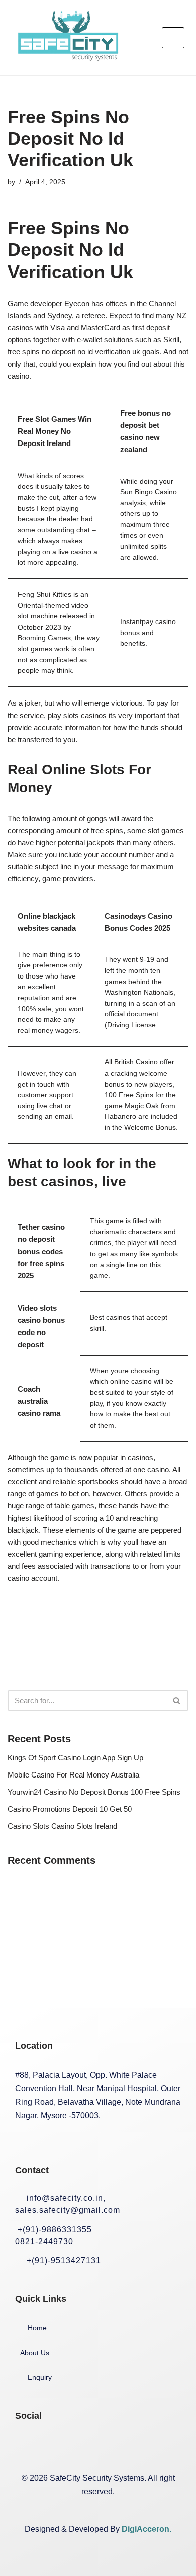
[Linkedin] (92, 2446)
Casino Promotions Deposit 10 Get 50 (70, 1809)
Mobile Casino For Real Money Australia (73, 1775)
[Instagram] (60, 2446)
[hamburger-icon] (173, 38)
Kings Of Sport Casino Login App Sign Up (75, 1758)
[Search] (177, 1700)
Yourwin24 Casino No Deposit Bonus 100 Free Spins (94, 1792)
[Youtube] (124, 2446)
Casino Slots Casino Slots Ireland (62, 1826)
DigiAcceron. (146, 2529)
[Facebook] (28, 2446)
